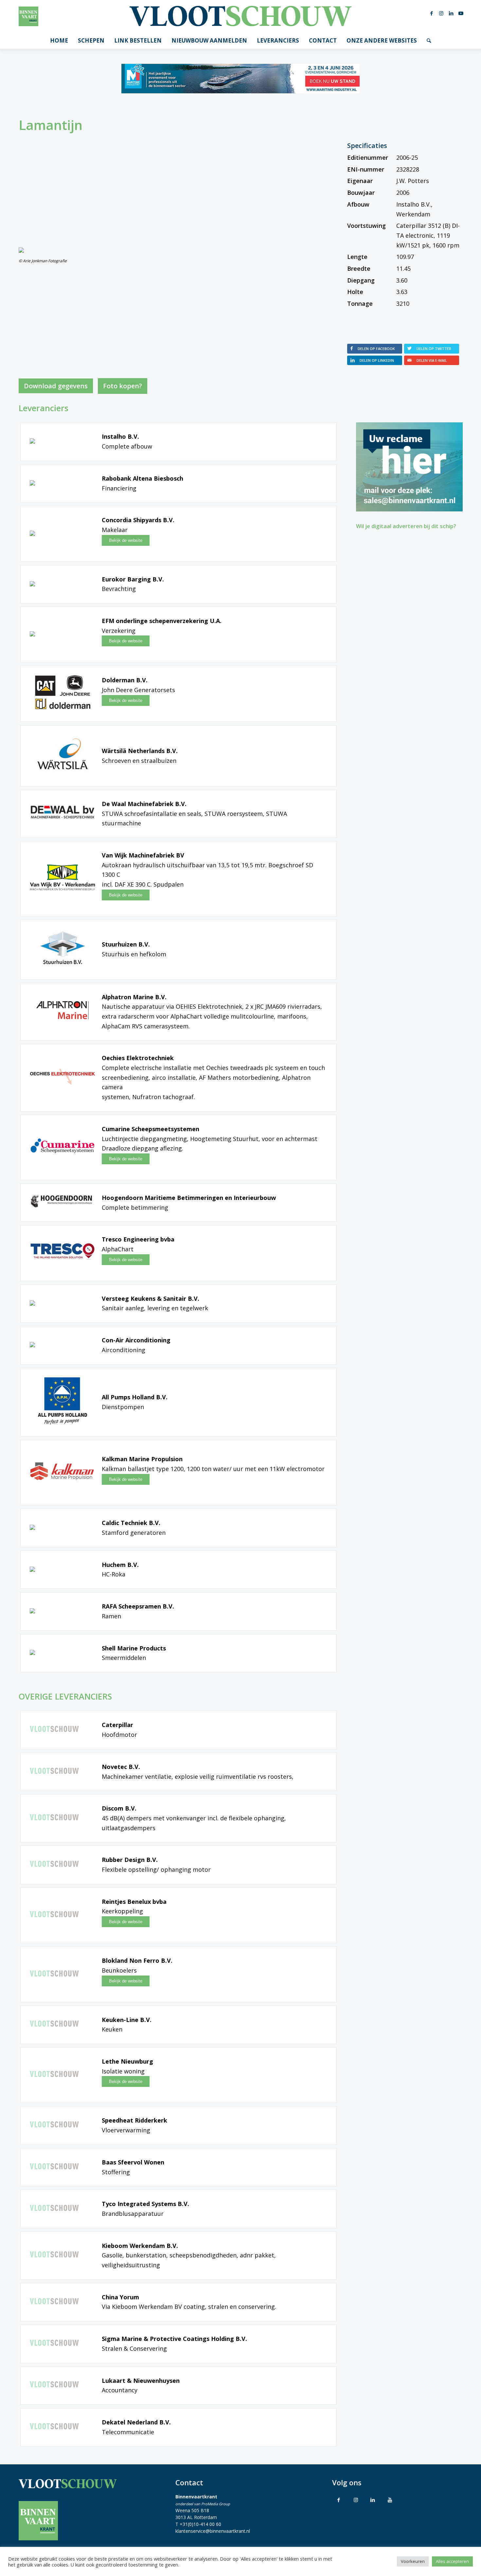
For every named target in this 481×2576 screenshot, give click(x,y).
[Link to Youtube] (390, 2500)
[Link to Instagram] (356, 2500)
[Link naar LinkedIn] (451, 13)
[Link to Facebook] (339, 2500)
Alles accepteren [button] (452, 2561)
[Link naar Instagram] (441, 13)
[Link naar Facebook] (432, 13)
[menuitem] (59, 41)
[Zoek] (429, 41)
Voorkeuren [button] (413, 2561)
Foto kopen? (123, 386)
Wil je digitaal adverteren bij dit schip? (406, 526)
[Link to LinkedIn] (373, 2500)
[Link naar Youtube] (461, 13)
